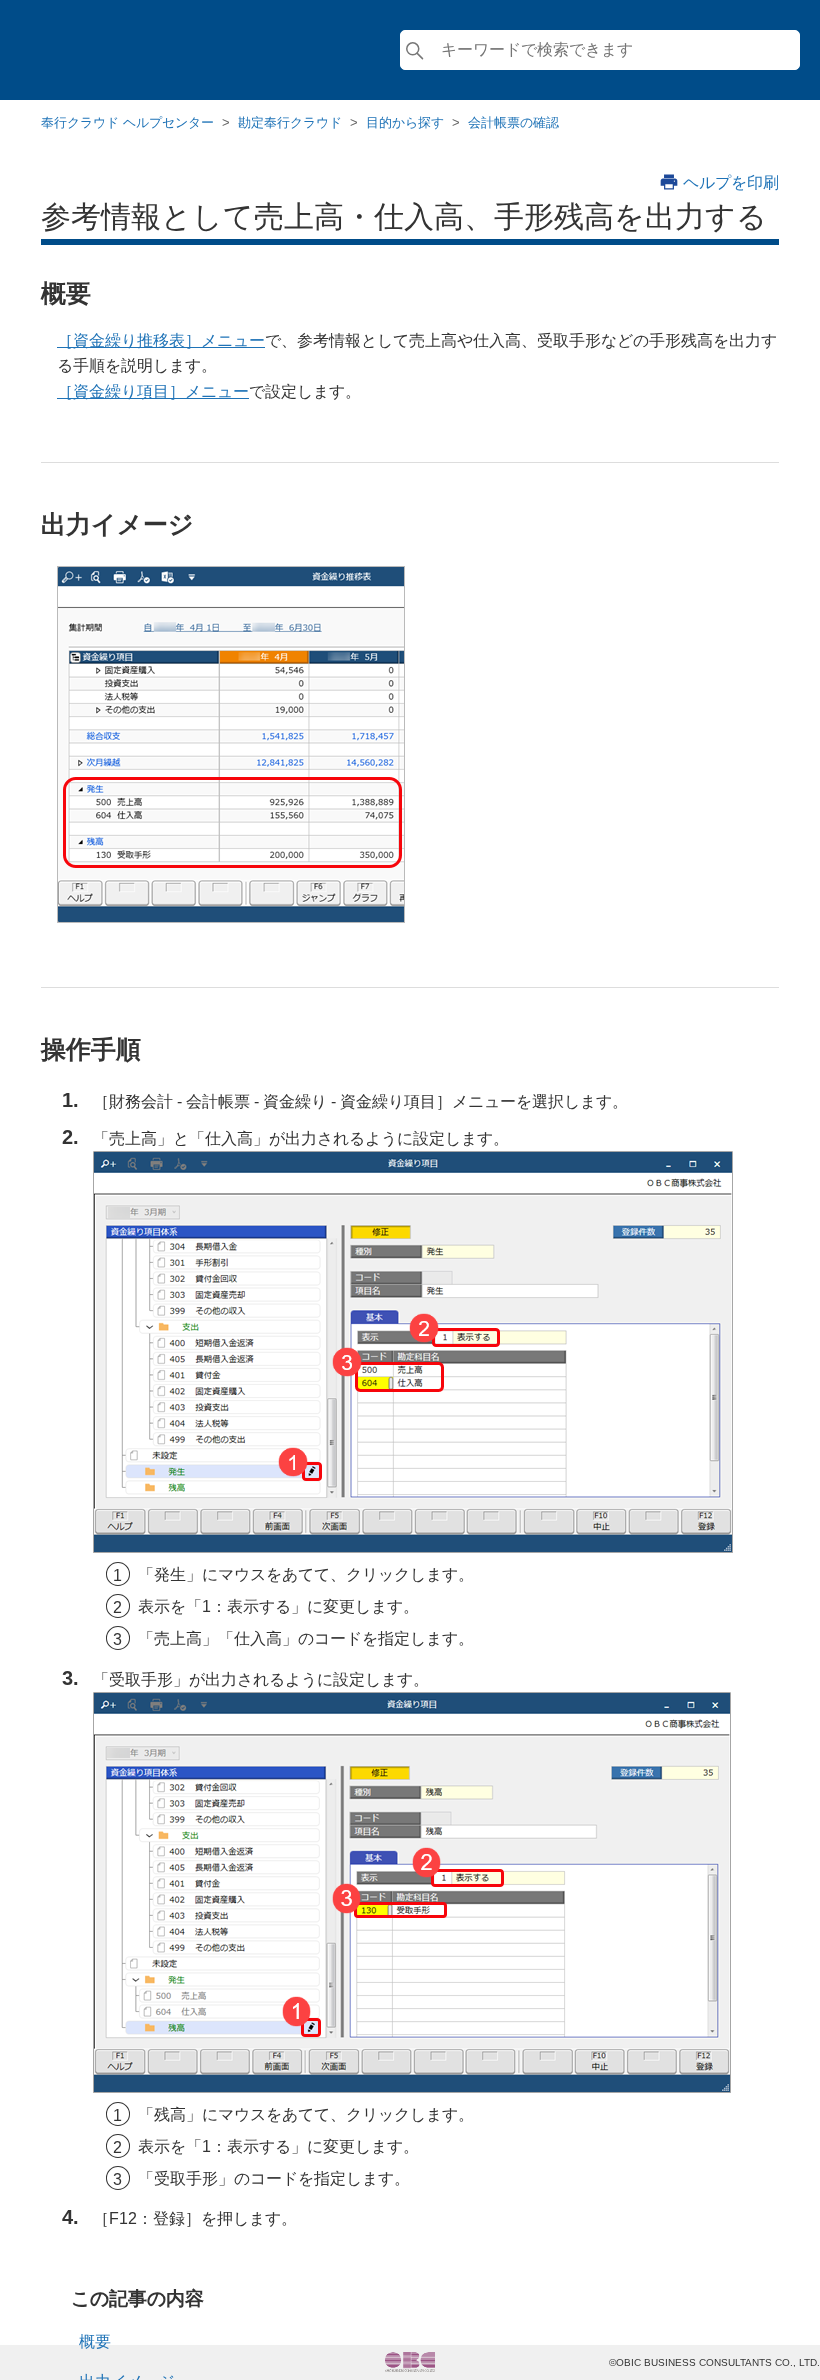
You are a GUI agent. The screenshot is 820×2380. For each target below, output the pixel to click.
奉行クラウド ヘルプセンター (127, 122)
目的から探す (405, 122)
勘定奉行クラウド (290, 122)
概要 (95, 2341)
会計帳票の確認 (513, 122)
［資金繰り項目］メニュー (153, 391)
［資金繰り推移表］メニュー (161, 340)
